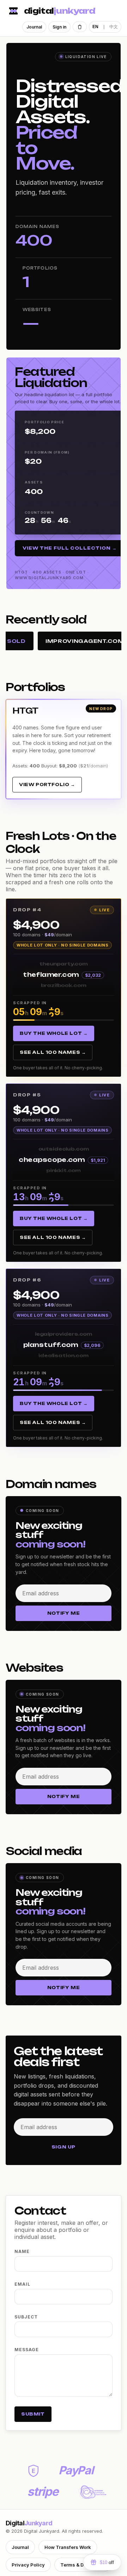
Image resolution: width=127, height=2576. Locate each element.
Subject (26, 2317)
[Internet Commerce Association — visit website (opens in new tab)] (92, 2492)
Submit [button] (33, 2414)
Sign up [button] (64, 2147)
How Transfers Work (68, 2547)
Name (22, 2251)
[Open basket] (80, 27)
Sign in (59, 27)
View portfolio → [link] (47, 784)
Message (27, 2350)
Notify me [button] (64, 1613)
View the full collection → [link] (70, 548)
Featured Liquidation (51, 377)
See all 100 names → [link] (53, 1052)
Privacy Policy (28, 2565)
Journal (34, 27)
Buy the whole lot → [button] (54, 1033)
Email (22, 2284)
